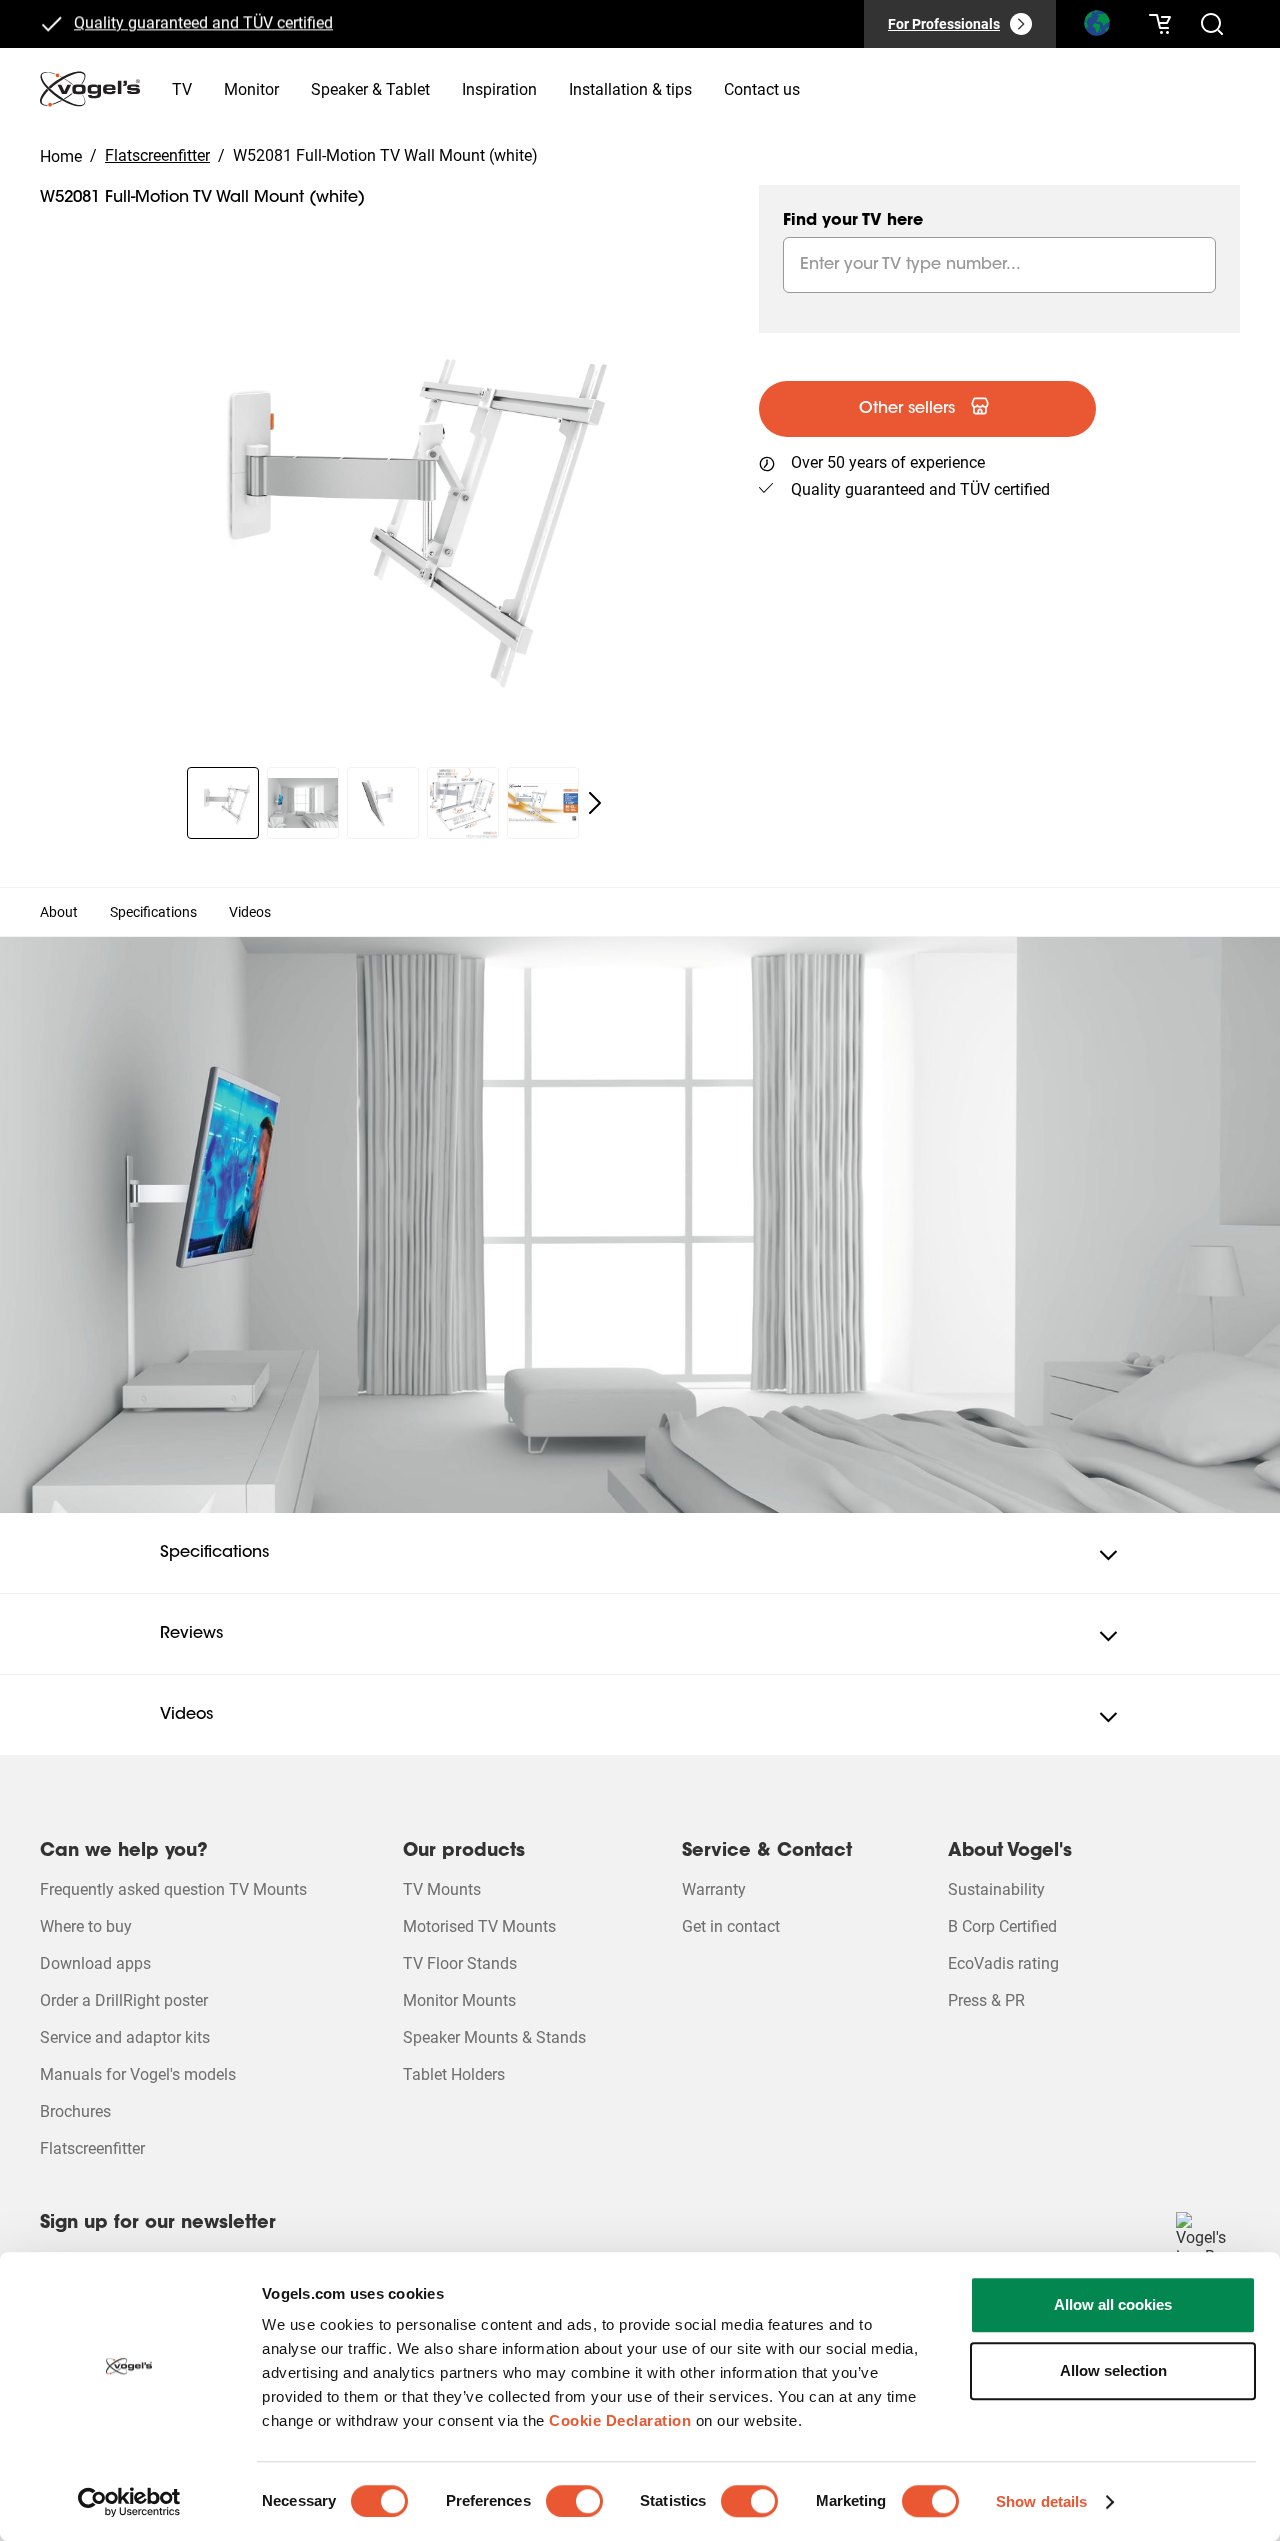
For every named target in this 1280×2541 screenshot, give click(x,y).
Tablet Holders (454, 2074)
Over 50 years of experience (888, 462)
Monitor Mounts (459, 2000)
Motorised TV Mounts (479, 1926)
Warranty (714, 1889)
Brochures (75, 2111)
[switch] (574, 2501)
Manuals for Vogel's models (138, 2074)
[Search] (1096, 28)
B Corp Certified (1002, 1926)
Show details (1041, 2501)
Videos (250, 912)
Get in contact (731, 1926)
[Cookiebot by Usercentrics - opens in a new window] (129, 2502)
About (59, 912)
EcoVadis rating (1003, 1963)
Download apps (95, 1963)
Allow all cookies (1113, 2304)
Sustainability (996, 1889)
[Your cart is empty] (1160, 24)
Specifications (153, 912)
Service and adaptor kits (125, 2037)
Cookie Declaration (620, 2420)
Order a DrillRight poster (124, 2000)
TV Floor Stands (460, 1963)
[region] (383, 508)
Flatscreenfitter (92, 2148)
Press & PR (986, 2000)
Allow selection (1113, 2370)
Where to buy (86, 1926)
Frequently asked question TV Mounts (173, 1889)
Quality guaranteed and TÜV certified (203, 21)
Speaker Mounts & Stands (494, 2037)
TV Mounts (442, 1889)
